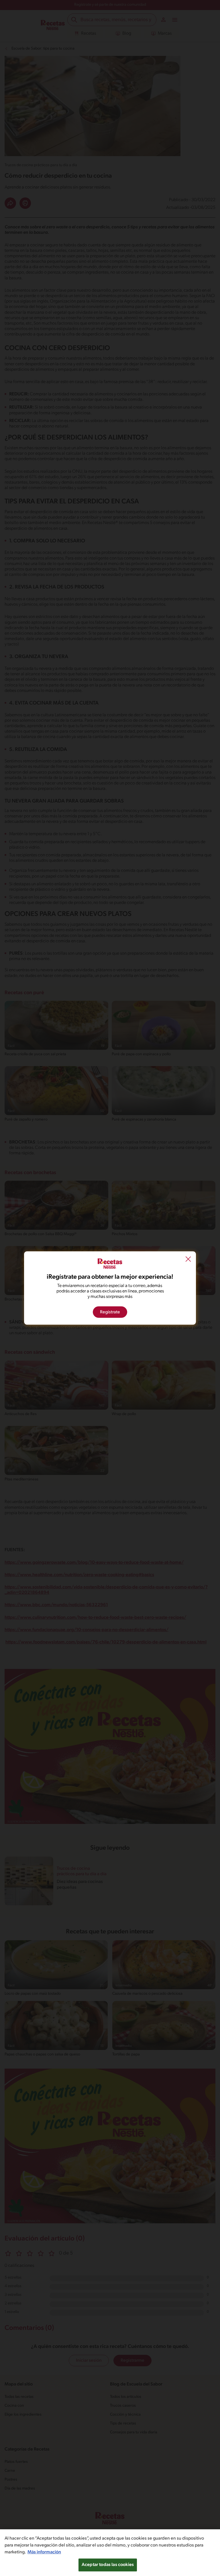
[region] (110, 2553)
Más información (44, 2552)
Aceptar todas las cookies (108, 2565)
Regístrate (110, 1312)
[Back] (188, 1260)
